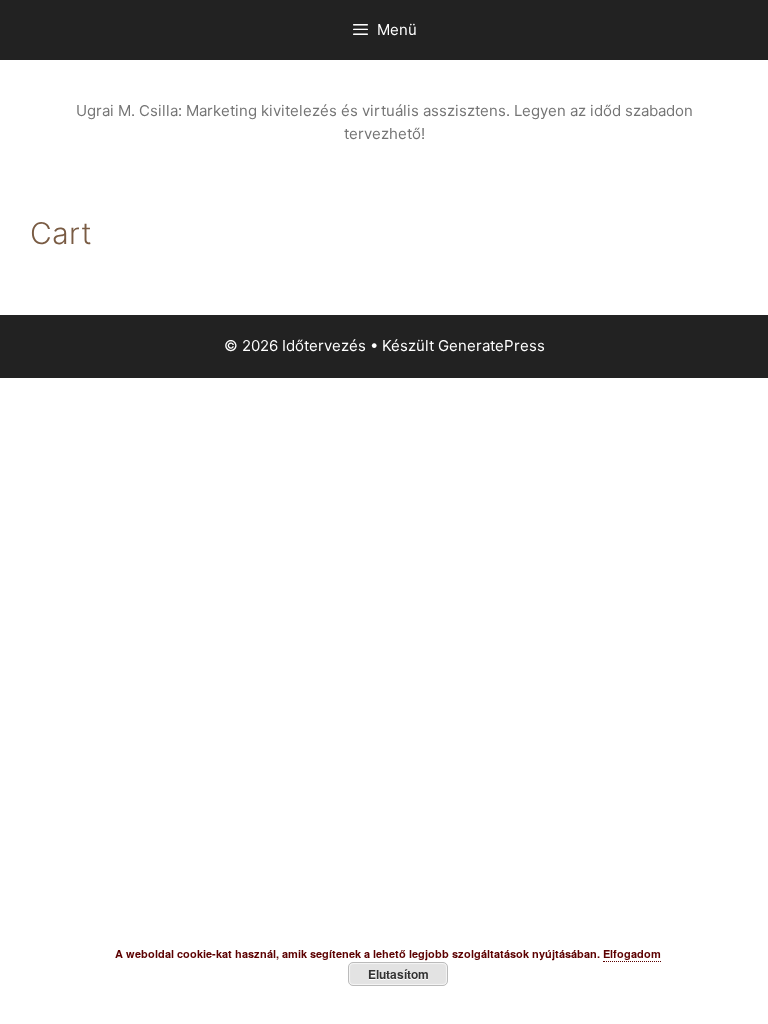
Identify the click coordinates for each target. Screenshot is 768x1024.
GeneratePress (491, 345)
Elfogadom (632, 953)
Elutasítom (398, 974)
